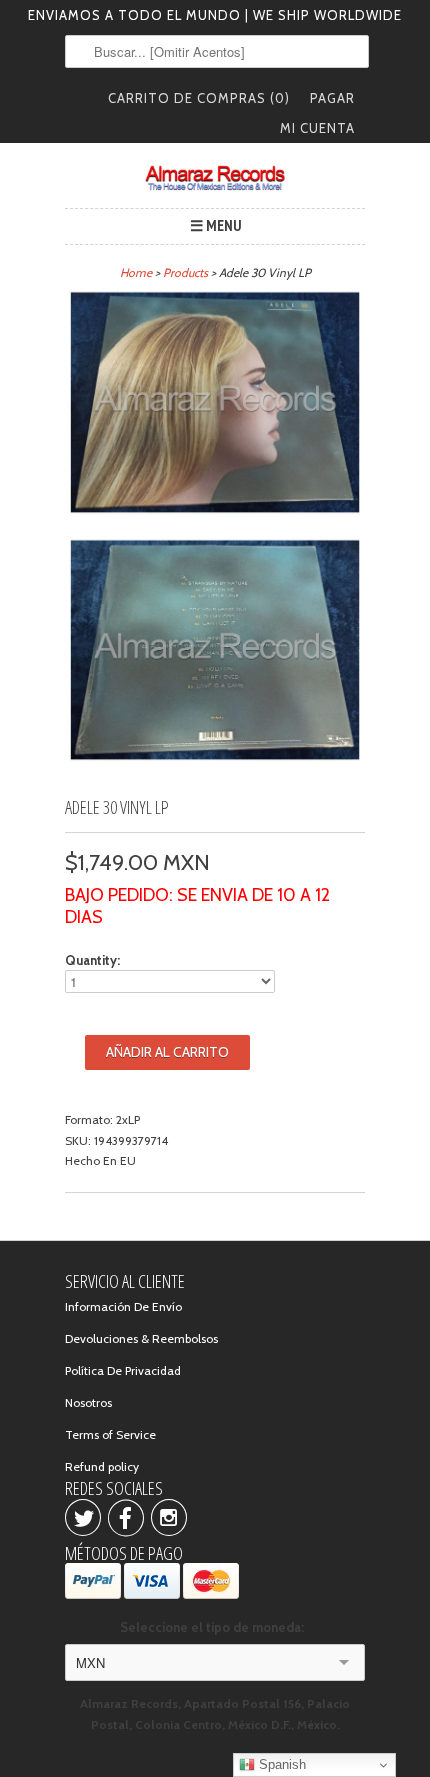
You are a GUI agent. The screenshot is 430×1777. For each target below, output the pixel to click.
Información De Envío (123, 1306)
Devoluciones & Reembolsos (141, 1338)
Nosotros (88, 1402)
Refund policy (102, 1466)
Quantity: (92, 960)
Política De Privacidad (123, 1370)
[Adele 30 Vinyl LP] (215, 405)
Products (185, 272)
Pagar (332, 98)
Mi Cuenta (317, 128)
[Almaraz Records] (215, 178)
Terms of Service (110, 1434)
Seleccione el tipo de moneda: (215, 1627)
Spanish (280, 1764)
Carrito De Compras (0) (199, 98)
